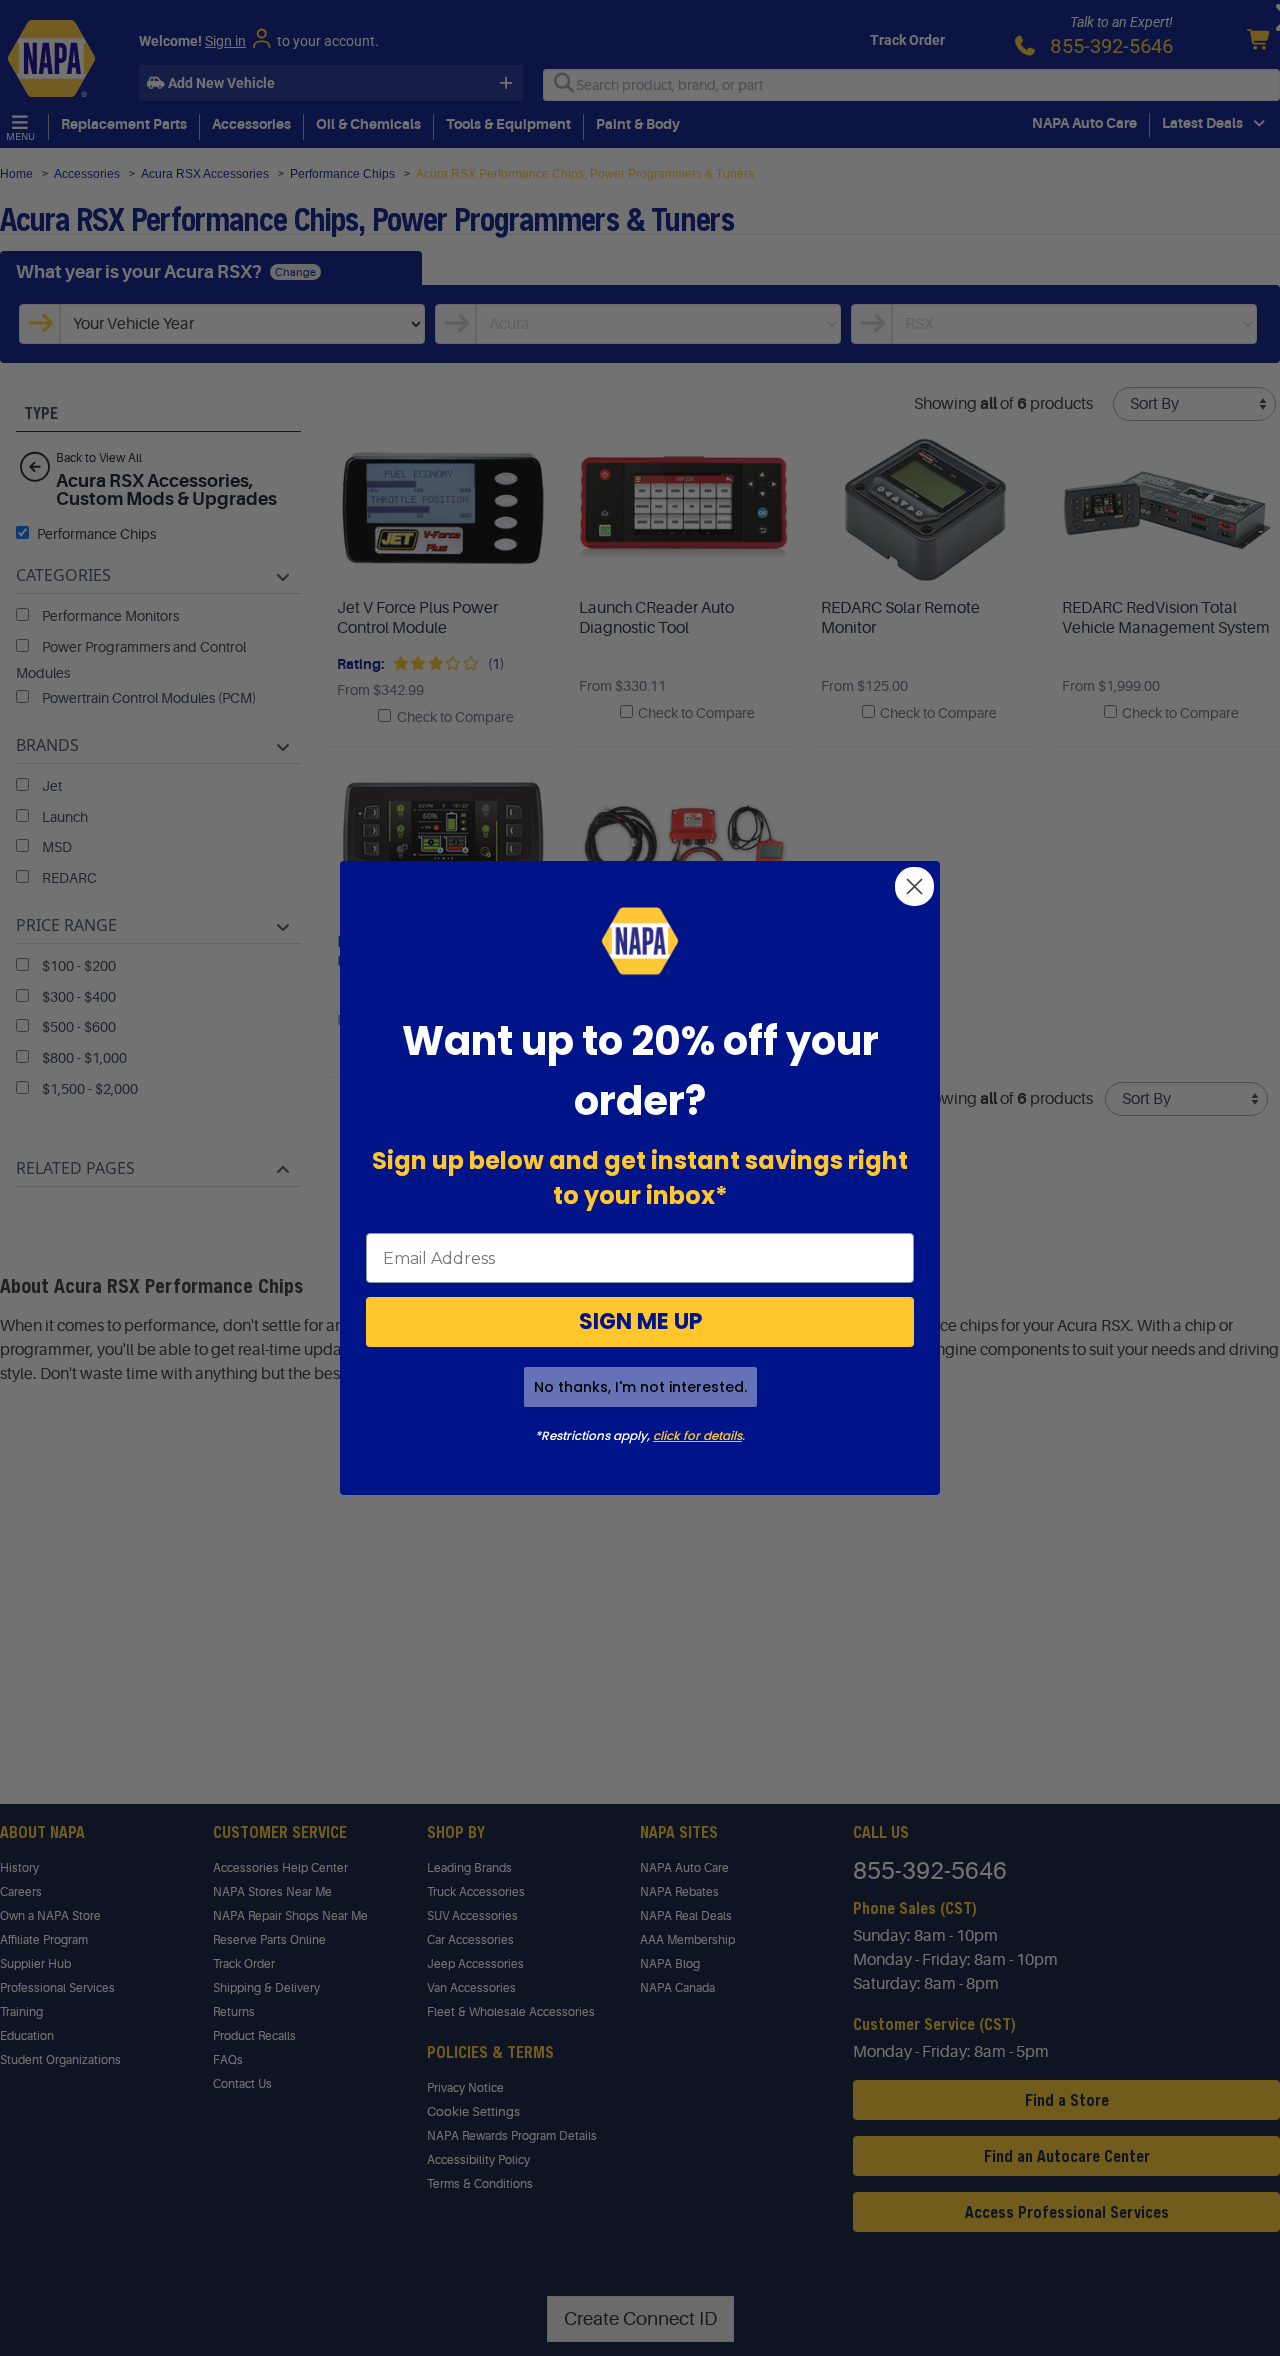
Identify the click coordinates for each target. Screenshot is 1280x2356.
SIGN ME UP (640, 1321)
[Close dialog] (914, 886)
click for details (697, 1435)
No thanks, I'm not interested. (640, 1387)
